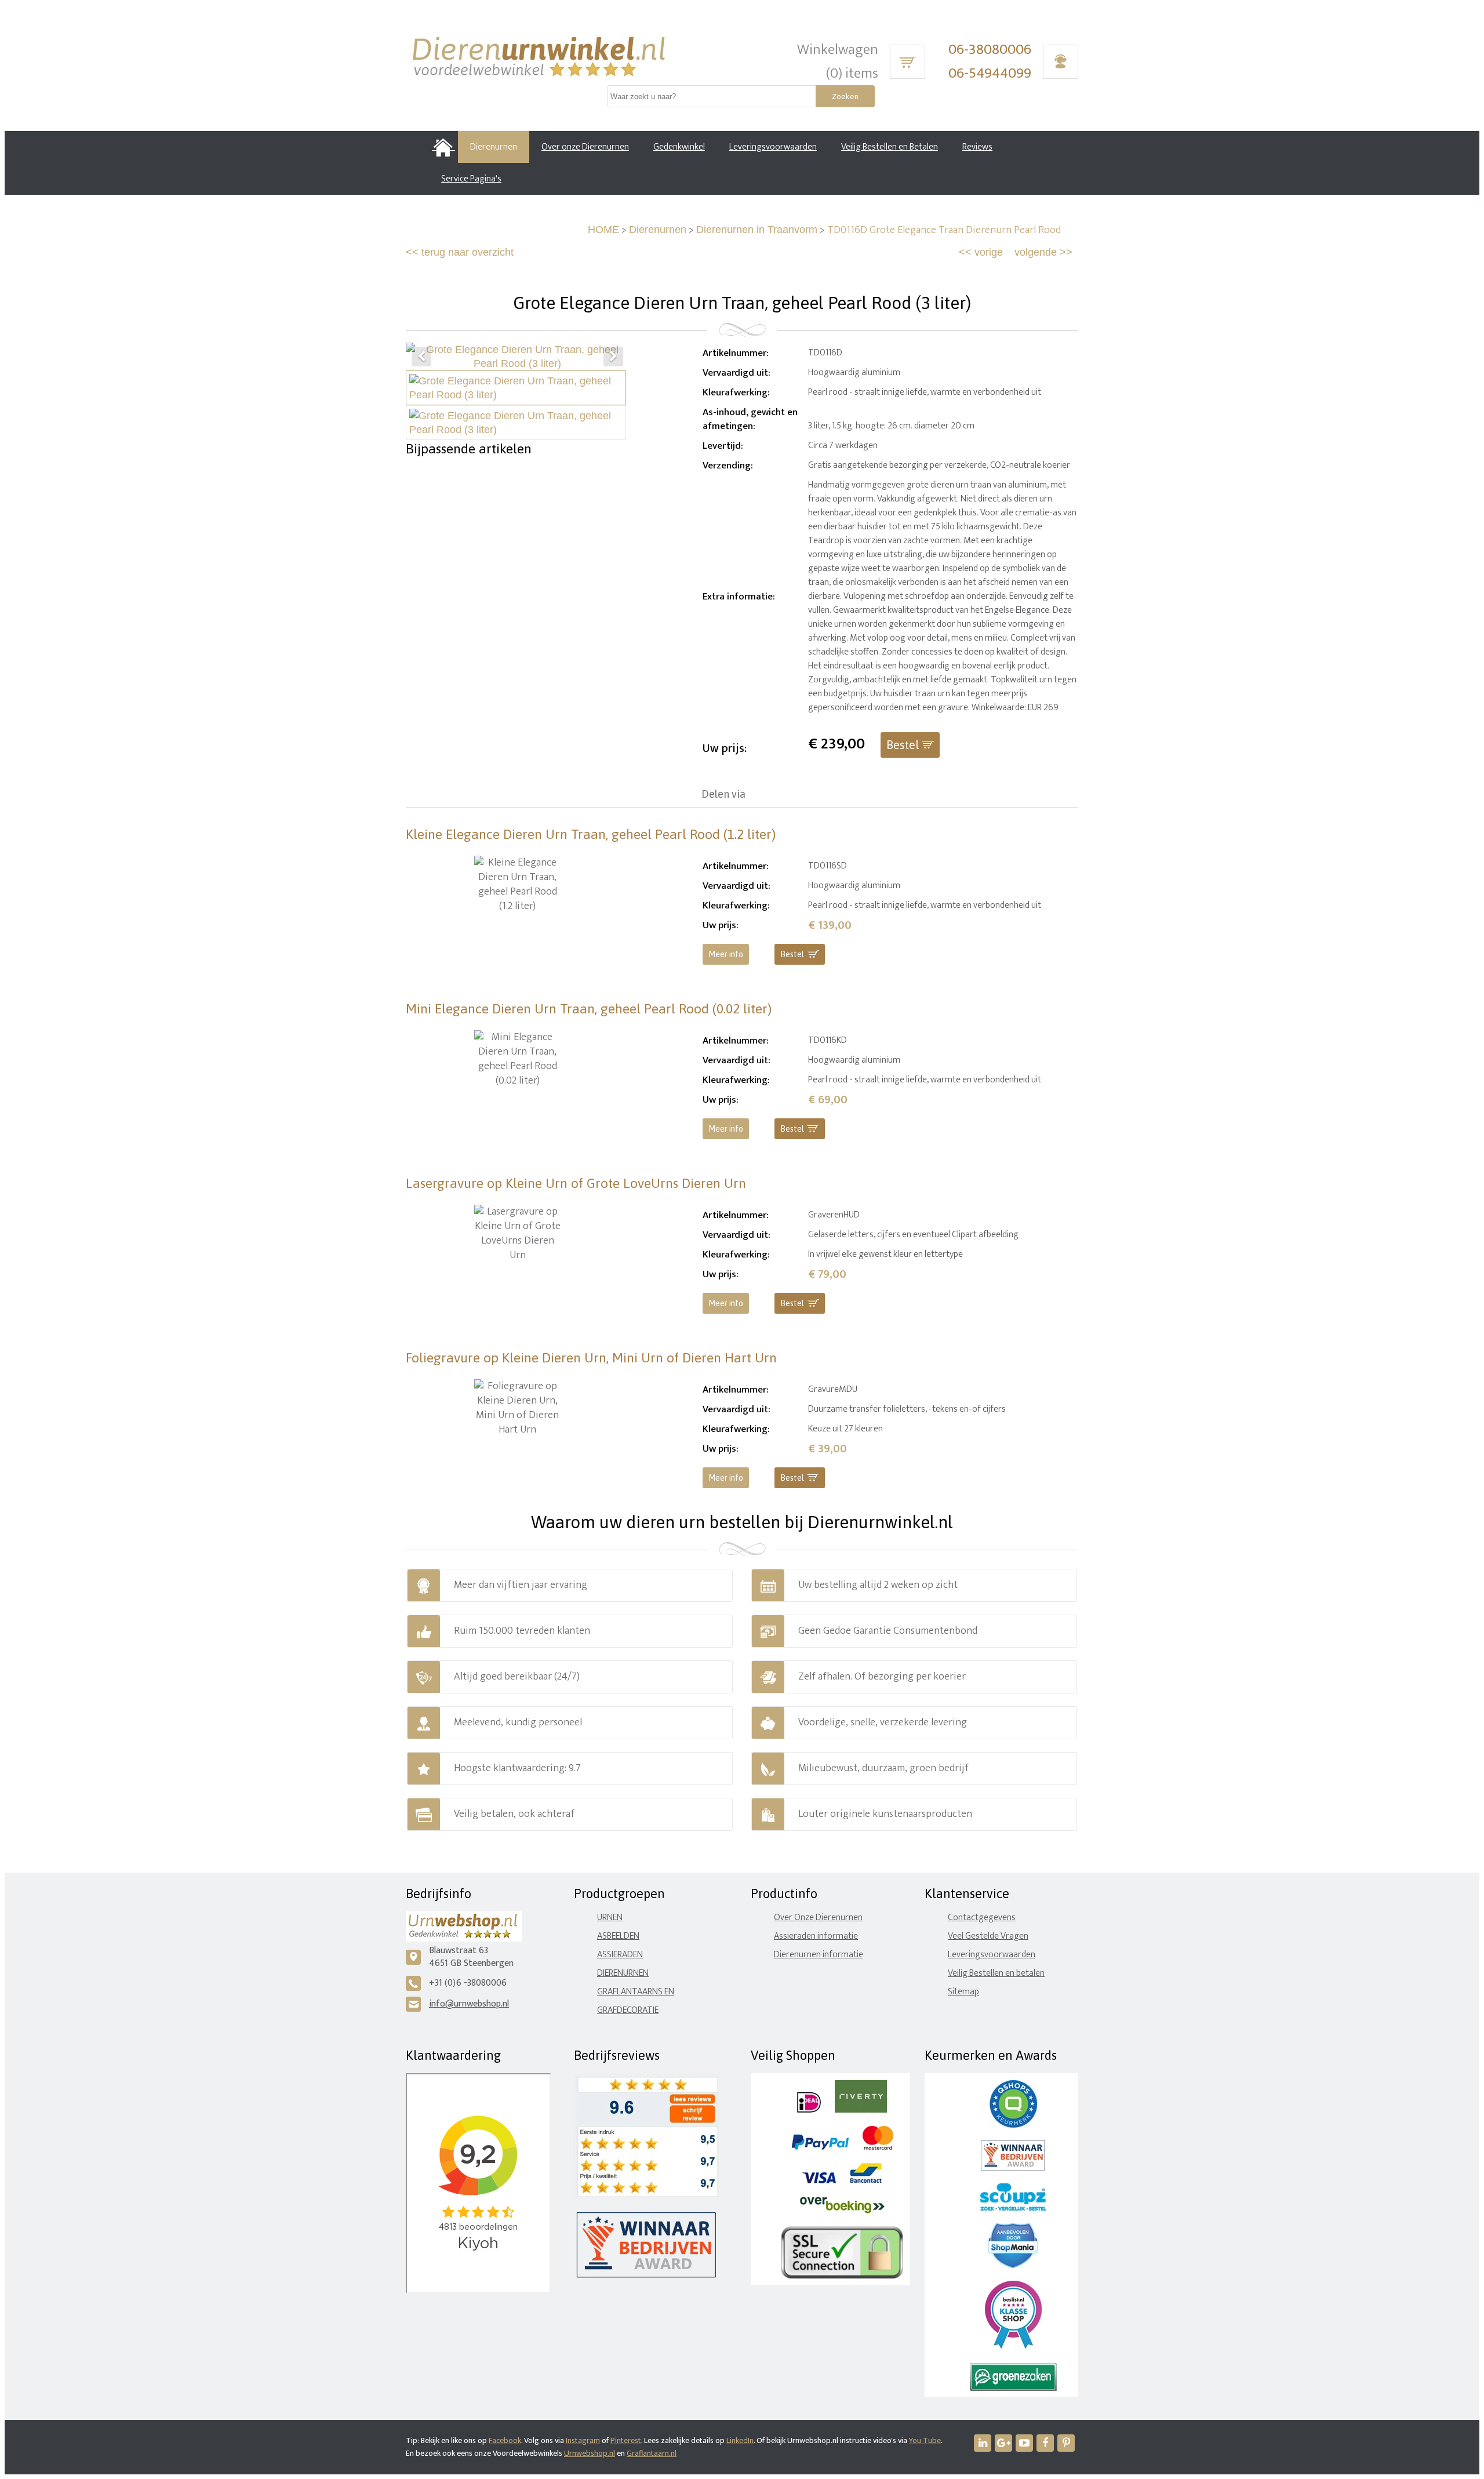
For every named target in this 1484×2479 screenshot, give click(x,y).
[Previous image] (421, 357)
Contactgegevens (982, 1918)
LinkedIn (740, 2440)
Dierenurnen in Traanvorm (757, 230)
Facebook (505, 2440)
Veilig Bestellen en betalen (996, 1973)
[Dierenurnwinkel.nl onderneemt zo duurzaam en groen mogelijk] (1013, 2388)
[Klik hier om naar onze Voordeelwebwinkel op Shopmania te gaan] (1013, 2265)
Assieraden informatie (816, 1936)
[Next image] (613, 357)
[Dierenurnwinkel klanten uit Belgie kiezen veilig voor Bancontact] (866, 2181)
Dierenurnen (658, 230)
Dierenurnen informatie (819, 1955)
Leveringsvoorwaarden (992, 1955)
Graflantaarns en (636, 1992)
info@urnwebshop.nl (469, 2004)
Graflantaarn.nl (652, 2453)
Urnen (610, 1918)
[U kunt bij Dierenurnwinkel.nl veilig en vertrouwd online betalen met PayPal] (820, 2147)
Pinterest (626, 2440)
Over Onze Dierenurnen (818, 1918)
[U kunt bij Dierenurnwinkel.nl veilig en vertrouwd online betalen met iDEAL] (809, 2110)
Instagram (583, 2440)
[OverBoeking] (842, 2211)
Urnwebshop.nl (590, 2453)
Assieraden (620, 1955)
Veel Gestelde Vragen (988, 1936)
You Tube (925, 2440)
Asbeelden (618, 1936)
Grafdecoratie (628, 2010)
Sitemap (963, 1992)
